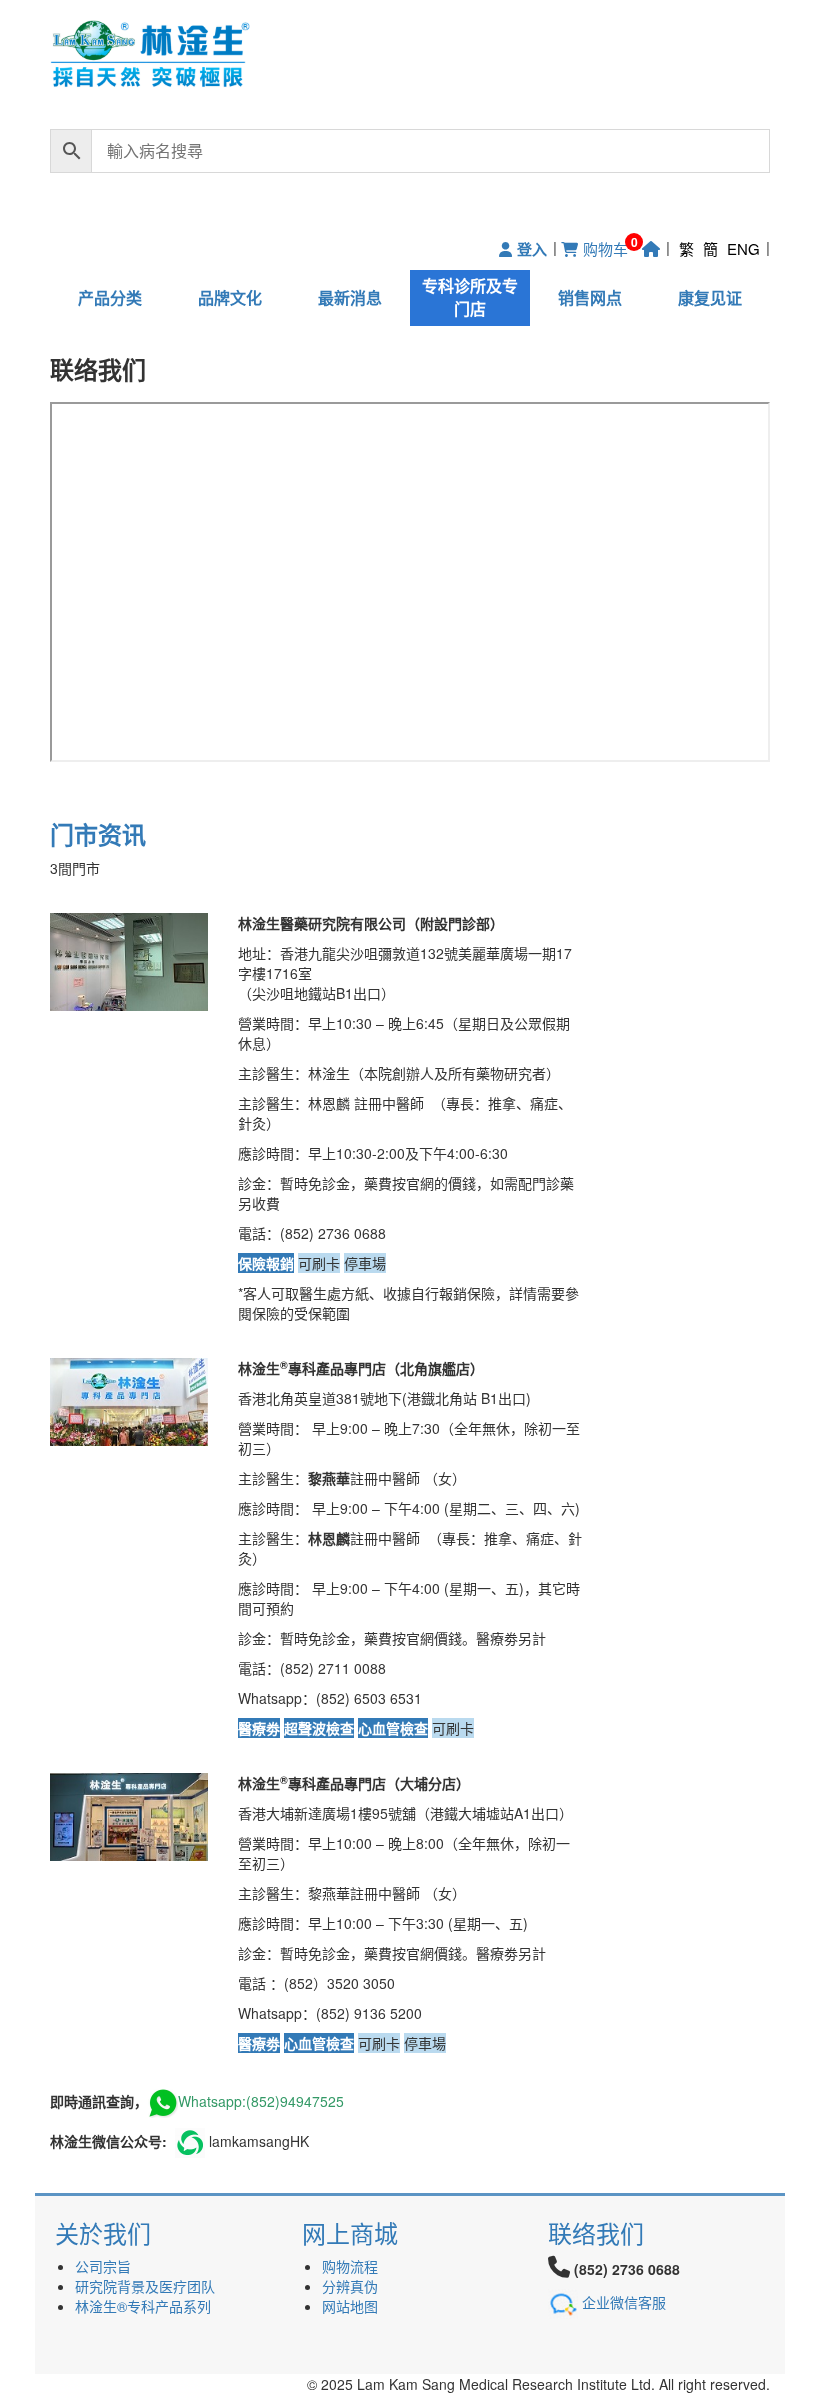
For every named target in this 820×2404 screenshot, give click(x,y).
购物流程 (350, 2266)
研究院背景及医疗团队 (145, 2286)
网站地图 (350, 2306)
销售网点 (590, 297)
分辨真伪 (350, 2286)
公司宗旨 (103, 2266)
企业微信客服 (624, 2302)
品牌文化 (230, 297)
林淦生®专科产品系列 (143, 2306)
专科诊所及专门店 (470, 297)
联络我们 (596, 2232)
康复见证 (710, 297)
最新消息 (350, 297)
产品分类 (110, 297)
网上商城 (350, 2232)
